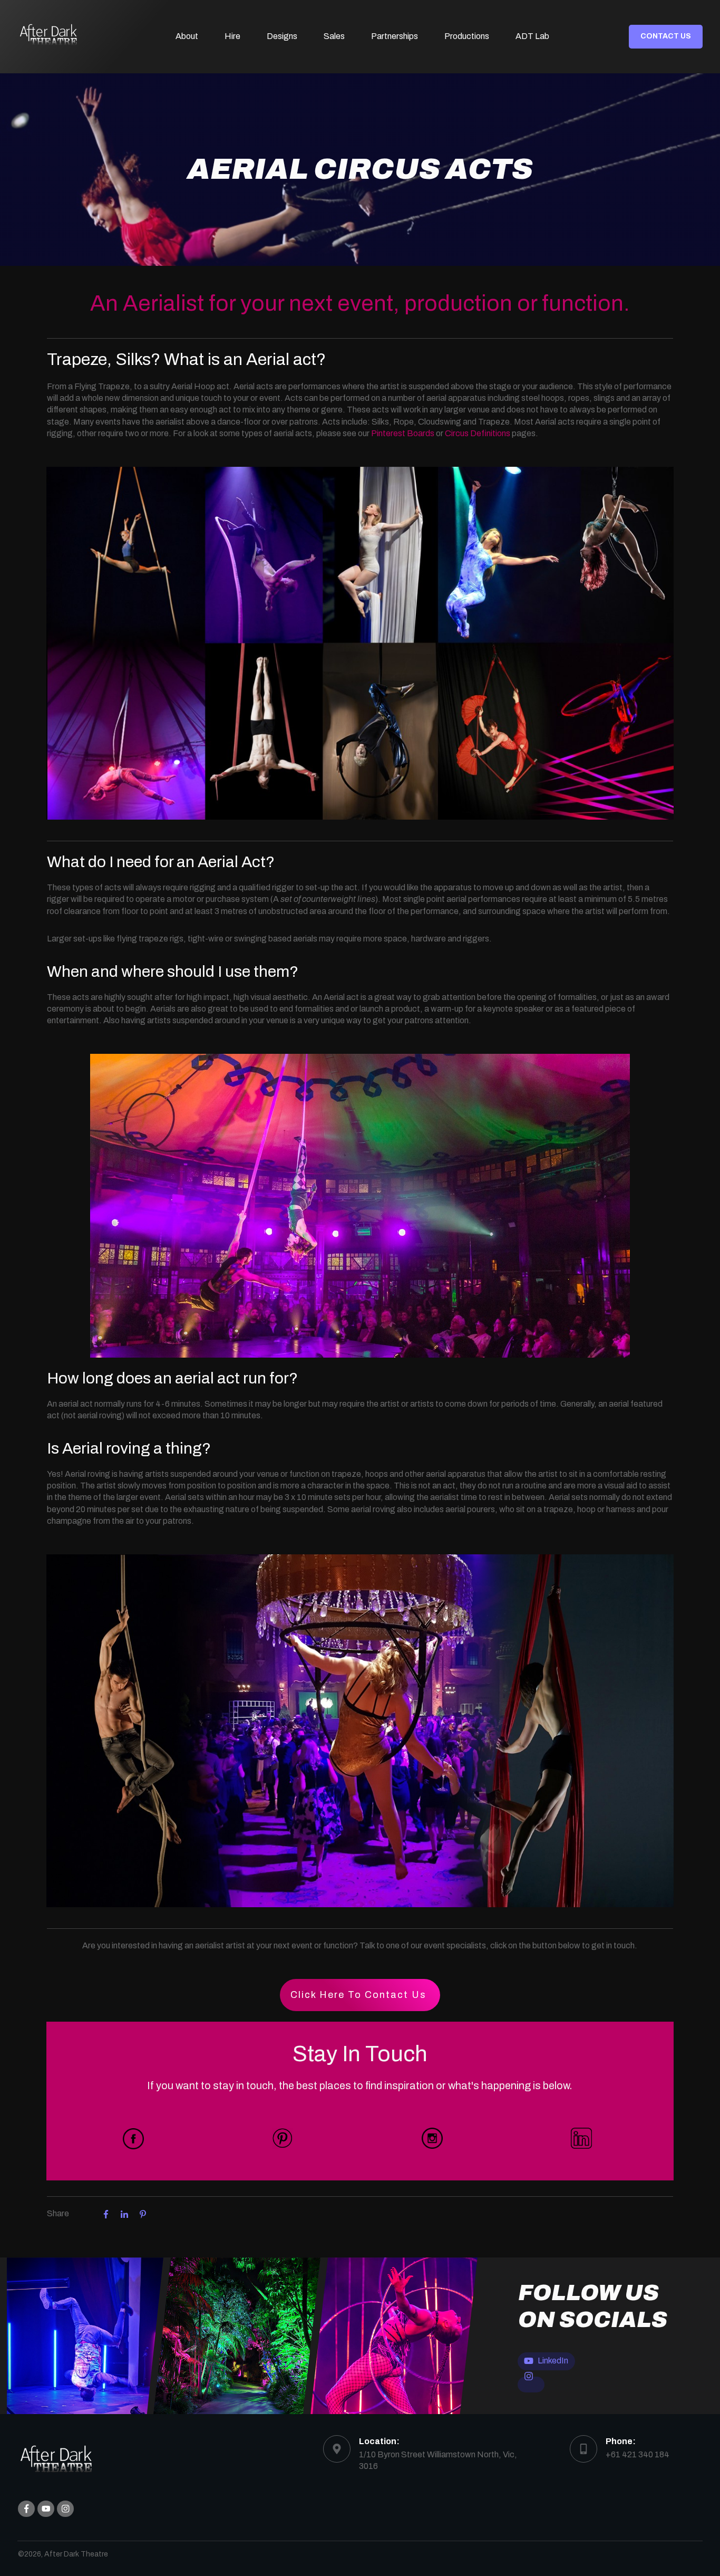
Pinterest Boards (403, 433)
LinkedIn (553, 2361)
